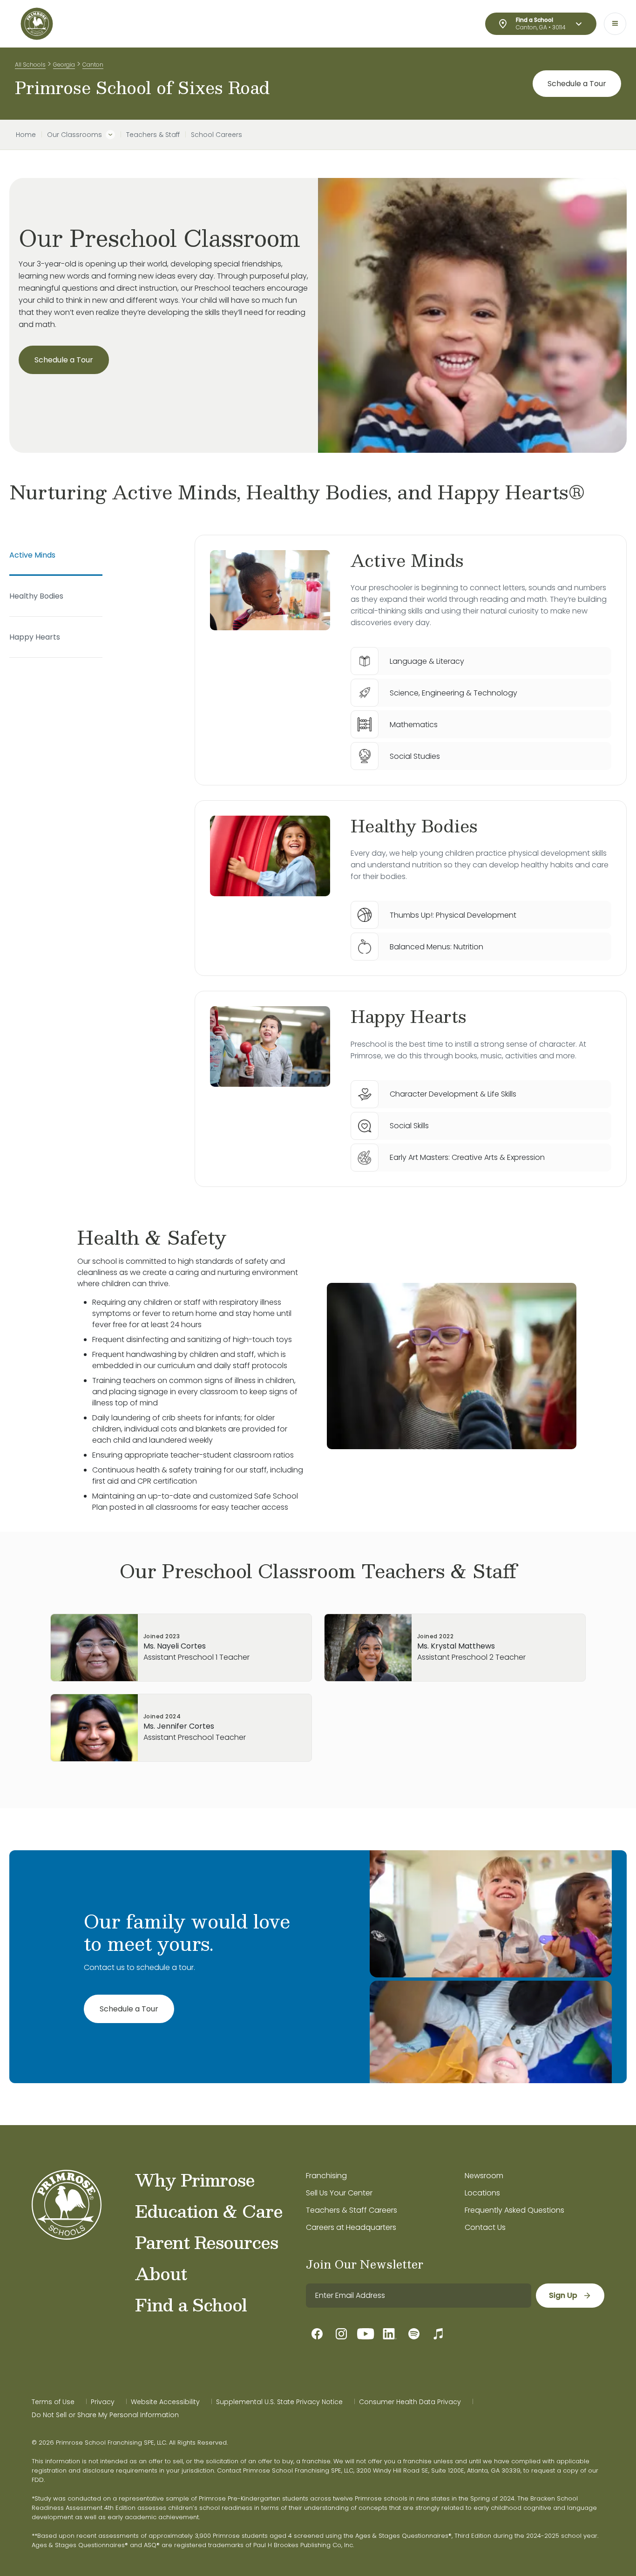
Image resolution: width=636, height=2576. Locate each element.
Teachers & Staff (153, 135)
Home (26, 135)
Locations (482, 2193)
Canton (93, 65)
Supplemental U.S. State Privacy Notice (279, 2402)
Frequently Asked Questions (514, 2210)
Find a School (191, 2304)
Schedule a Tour (577, 84)
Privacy (103, 2402)
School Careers (217, 135)
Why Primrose (195, 2180)
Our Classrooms (74, 135)
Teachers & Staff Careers (352, 2210)
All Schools (30, 65)
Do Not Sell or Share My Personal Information (105, 2415)
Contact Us (485, 2227)
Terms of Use (53, 2402)
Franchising (326, 2176)
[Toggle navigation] (615, 24)
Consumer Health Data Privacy (410, 2402)
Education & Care (209, 2211)
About (161, 2273)
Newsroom (484, 2176)
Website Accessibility (165, 2402)
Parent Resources (206, 2242)
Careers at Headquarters (351, 2227)
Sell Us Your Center (339, 2193)
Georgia (64, 65)
